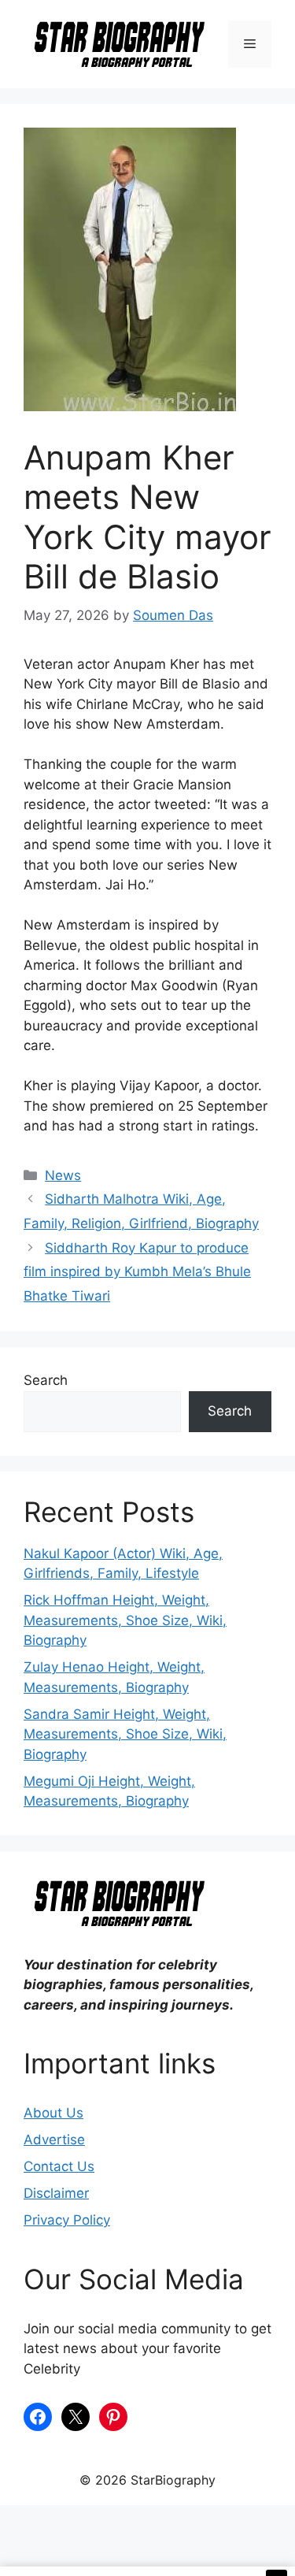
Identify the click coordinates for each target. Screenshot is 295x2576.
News (63, 1175)
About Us (53, 2113)
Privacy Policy (67, 2220)
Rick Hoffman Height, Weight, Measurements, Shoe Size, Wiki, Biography (125, 1620)
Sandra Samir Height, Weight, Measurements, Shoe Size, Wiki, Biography (125, 1734)
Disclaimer (56, 2193)
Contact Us (59, 2166)
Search (46, 1380)
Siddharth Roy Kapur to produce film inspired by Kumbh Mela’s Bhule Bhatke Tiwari (137, 1272)
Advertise (54, 2140)
